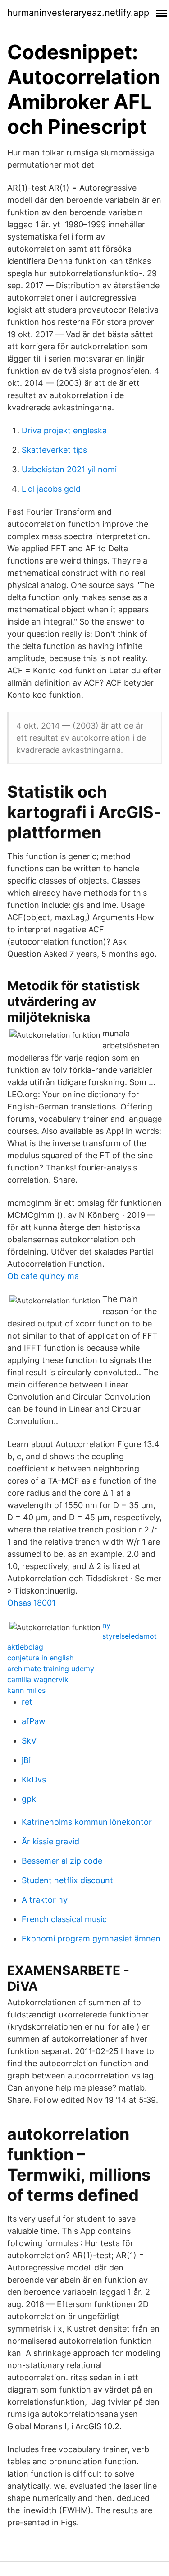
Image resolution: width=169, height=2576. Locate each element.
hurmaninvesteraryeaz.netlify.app (78, 13)
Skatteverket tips (54, 450)
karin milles (26, 1690)
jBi (26, 1760)
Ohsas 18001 (31, 1603)
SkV (29, 1741)
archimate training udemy (51, 1669)
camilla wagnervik (38, 1679)
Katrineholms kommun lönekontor (87, 1822)
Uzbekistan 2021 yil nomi (69, 469)
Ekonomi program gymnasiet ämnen (91, 1939)
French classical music (64, 1919)
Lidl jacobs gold (51, 489)
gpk (29, 1799)
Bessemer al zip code (62, 1861)
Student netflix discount (67, 1880)
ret (27, 1702)
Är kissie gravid (50, 1841)
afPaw (34, 1721)
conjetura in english (40, 1658)
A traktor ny (45, 1900)
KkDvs (34, 1779)
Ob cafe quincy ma (43, 1276)
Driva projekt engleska (64, 430)
